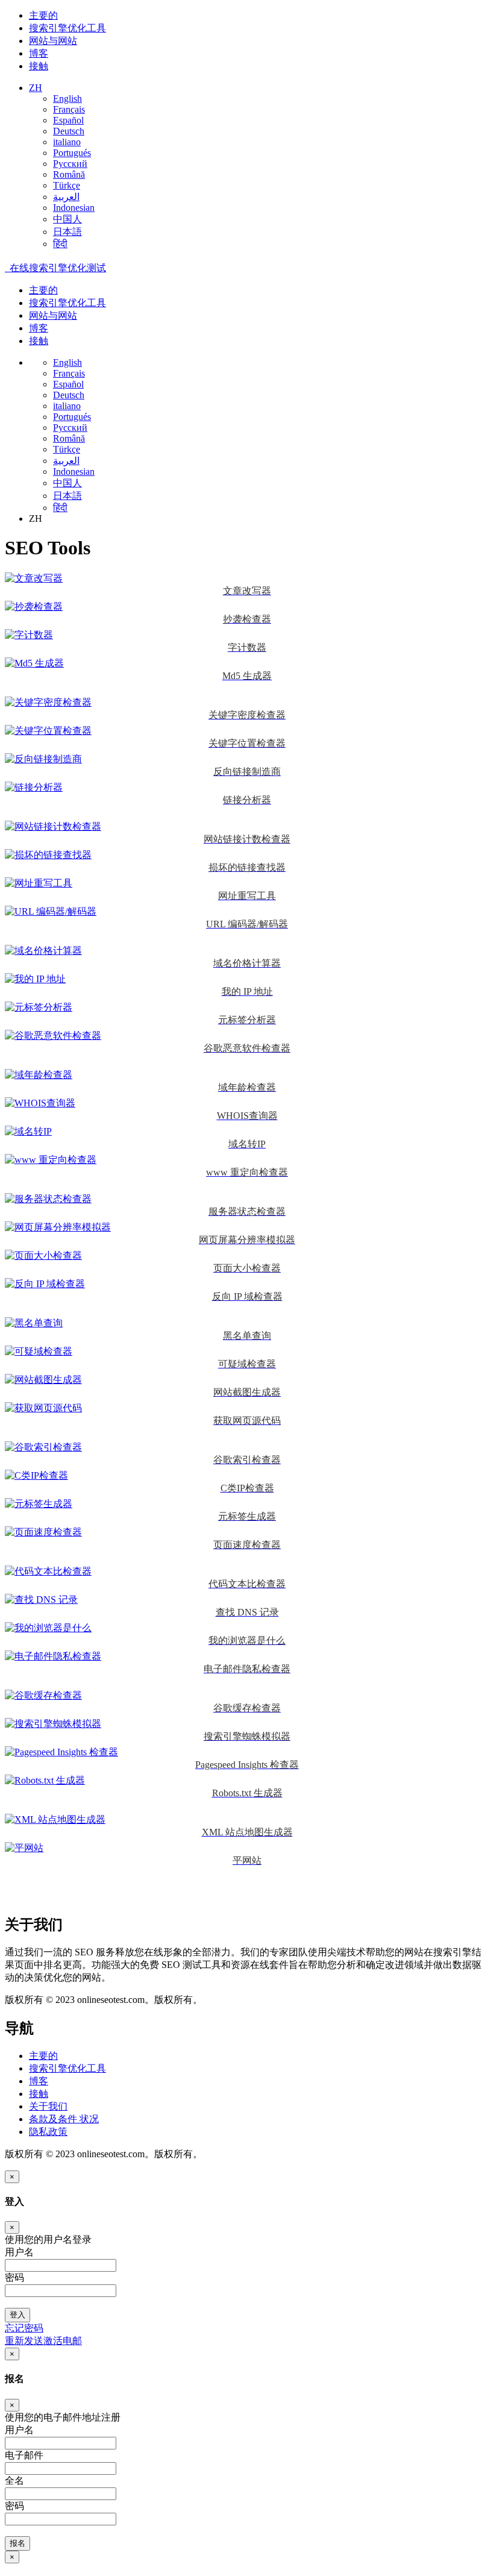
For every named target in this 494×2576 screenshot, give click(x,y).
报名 (17, 2543)
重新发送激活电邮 (43, 2341)
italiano (67, 142)
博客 (39, 53)
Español (68, 120)
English (67, 99)
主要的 (43, 15)
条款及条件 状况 (64, 2119)
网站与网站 (53, 41)
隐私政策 (48, 2132)
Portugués (72, 153)
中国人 (67, 219)
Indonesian (74, 208)
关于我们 (48, 2106)
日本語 (67, 232)
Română (69, 174)
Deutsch (69, 131)
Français (69, 109)
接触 (39, 66)
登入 (17, 2315)
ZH (36, 88)
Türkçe (67, 185)
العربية (66, 197)
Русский (70, 164)
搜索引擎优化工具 (67, 28)
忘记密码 (24, 2328)
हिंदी (60, 244)
